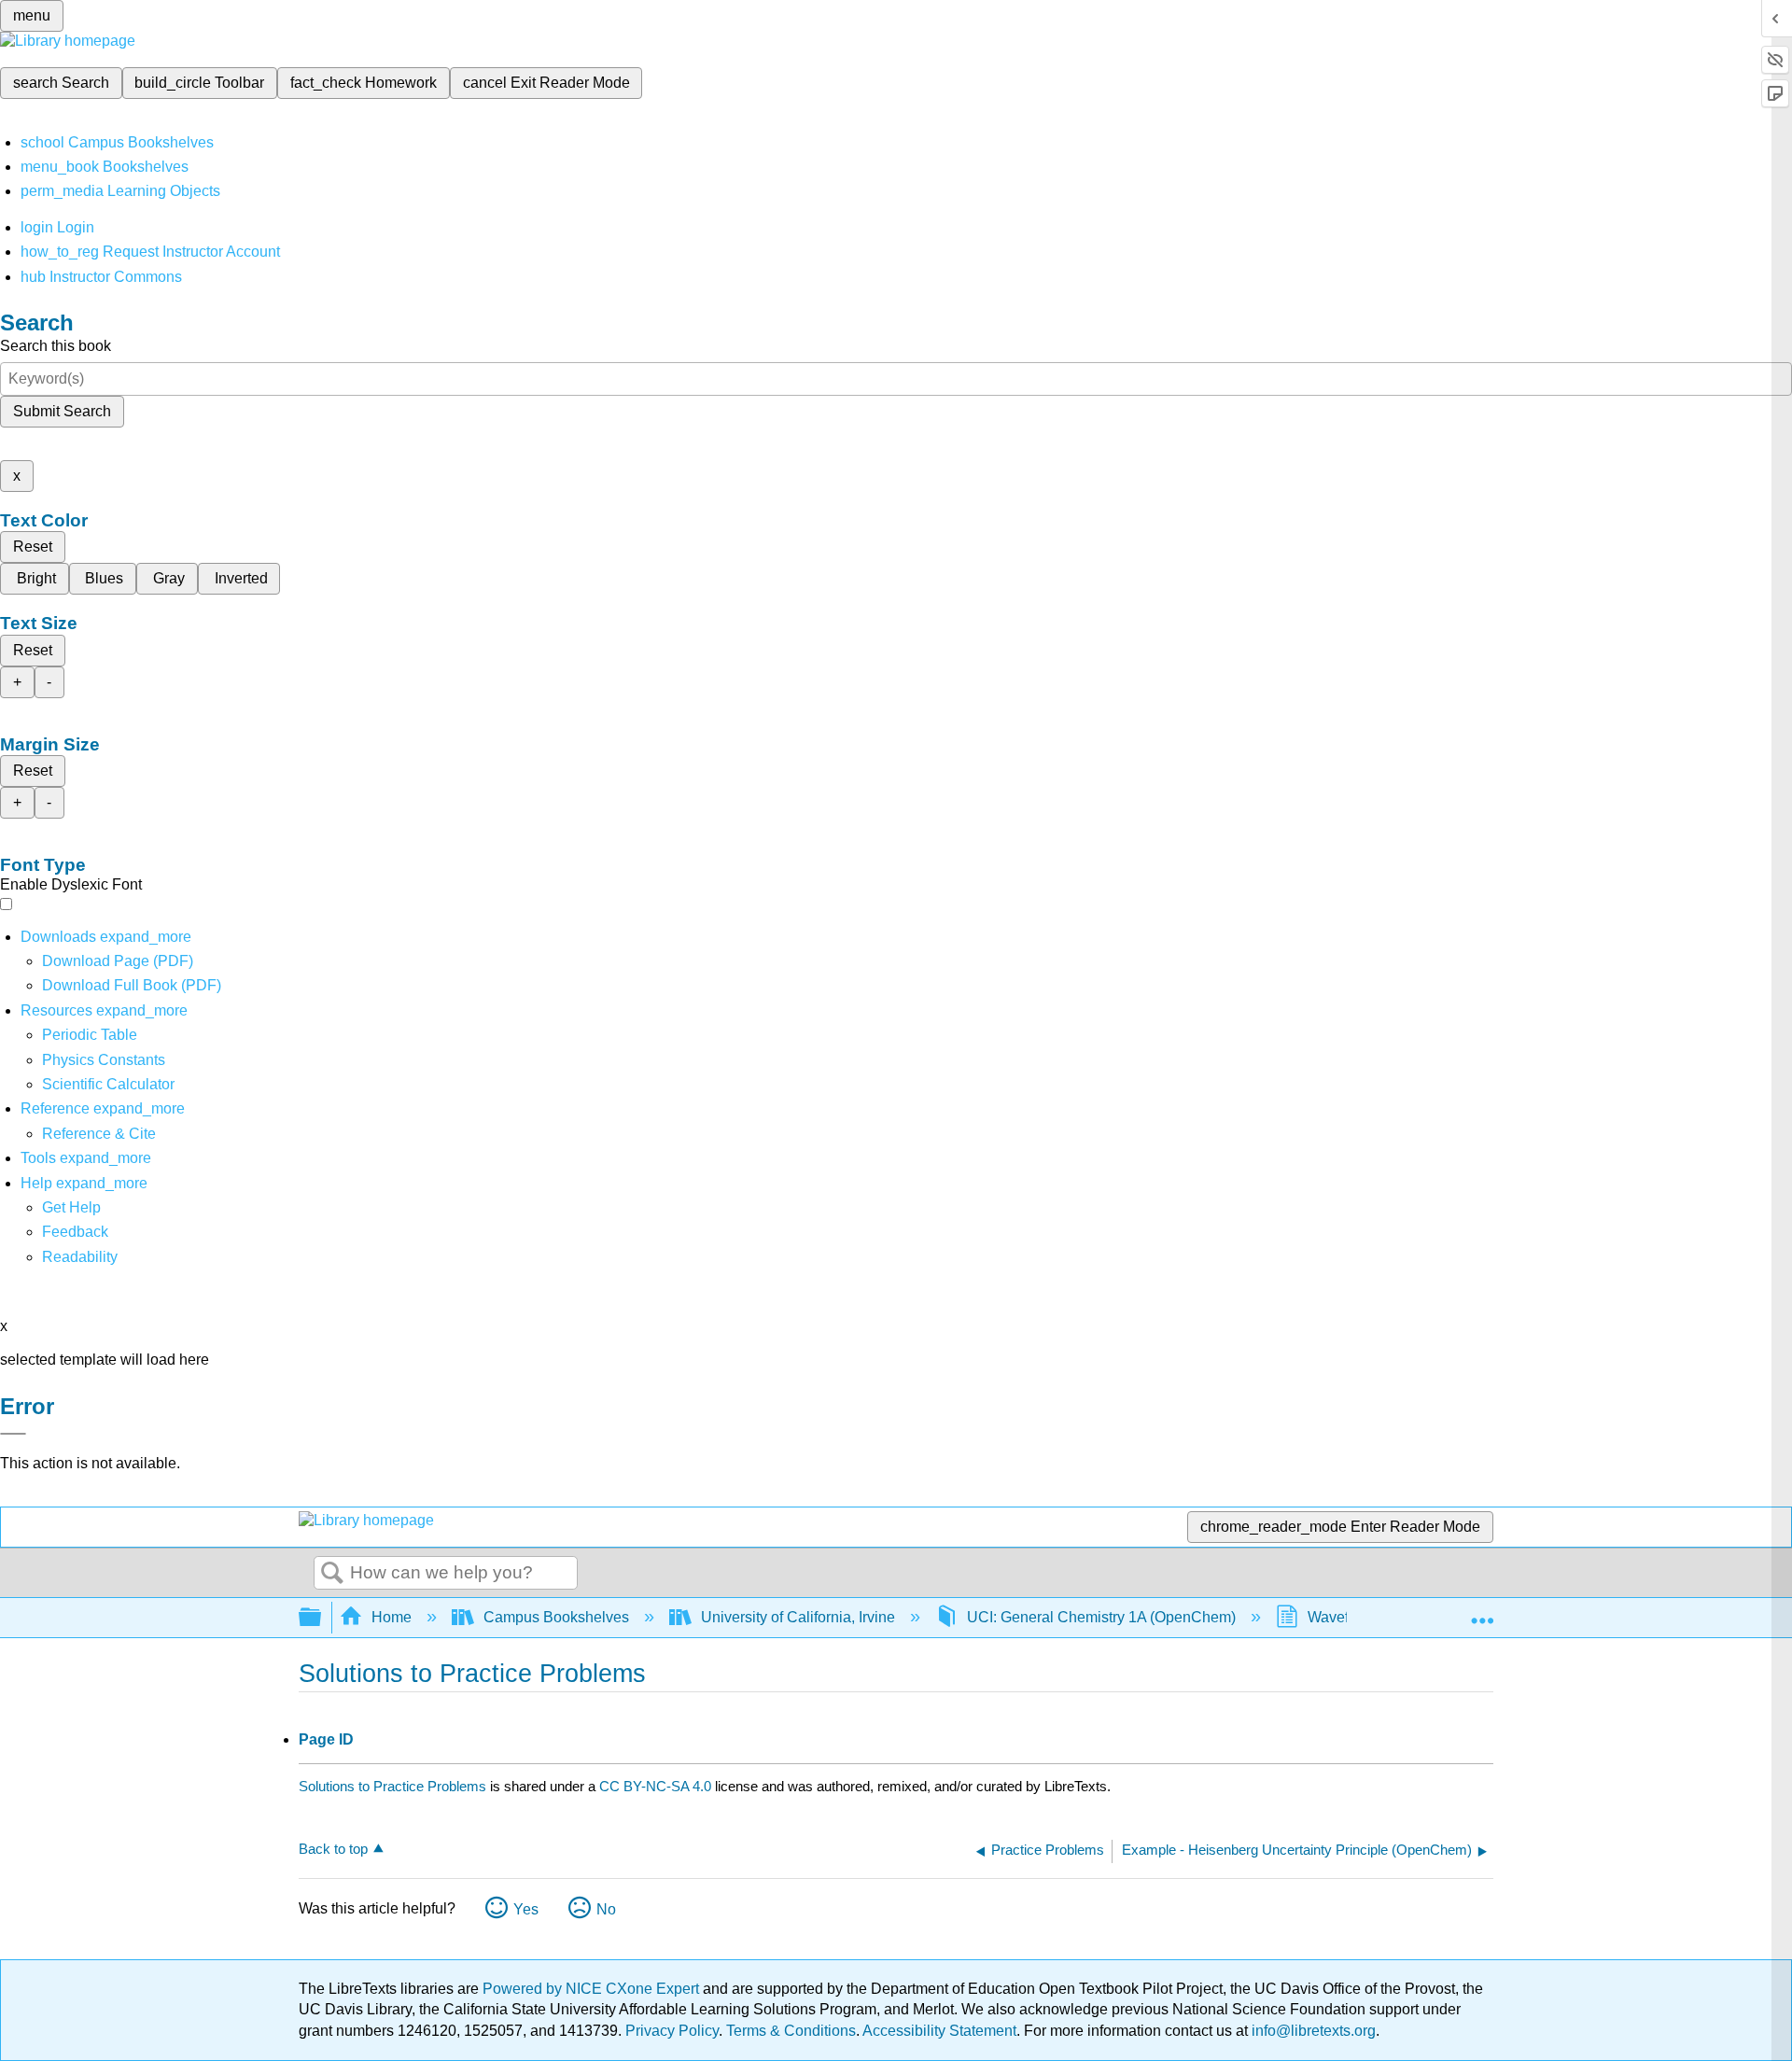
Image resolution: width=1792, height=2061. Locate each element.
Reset (33, 547)
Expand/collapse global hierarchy (322, 1618)
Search (332, 1574)
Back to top (333, 1849)
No (606, 1909)
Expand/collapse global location (1482, 1612)
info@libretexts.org (1312, 2031)
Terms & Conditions (791, 2031)
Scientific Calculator (108, 1084)
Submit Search (62, 411)
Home (392, 1617)
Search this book (56, 346)
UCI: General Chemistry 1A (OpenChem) (1101, 1617)
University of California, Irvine (798, 1617)
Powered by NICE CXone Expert (593, 1989)
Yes (526, 1909)
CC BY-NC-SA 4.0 (655, 1786)
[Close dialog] (13, 1434)
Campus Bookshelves (556, 1617)
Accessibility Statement (939, 2031)
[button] (75, 1232)
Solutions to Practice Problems (392, 1786)
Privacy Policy (672, 2031)
